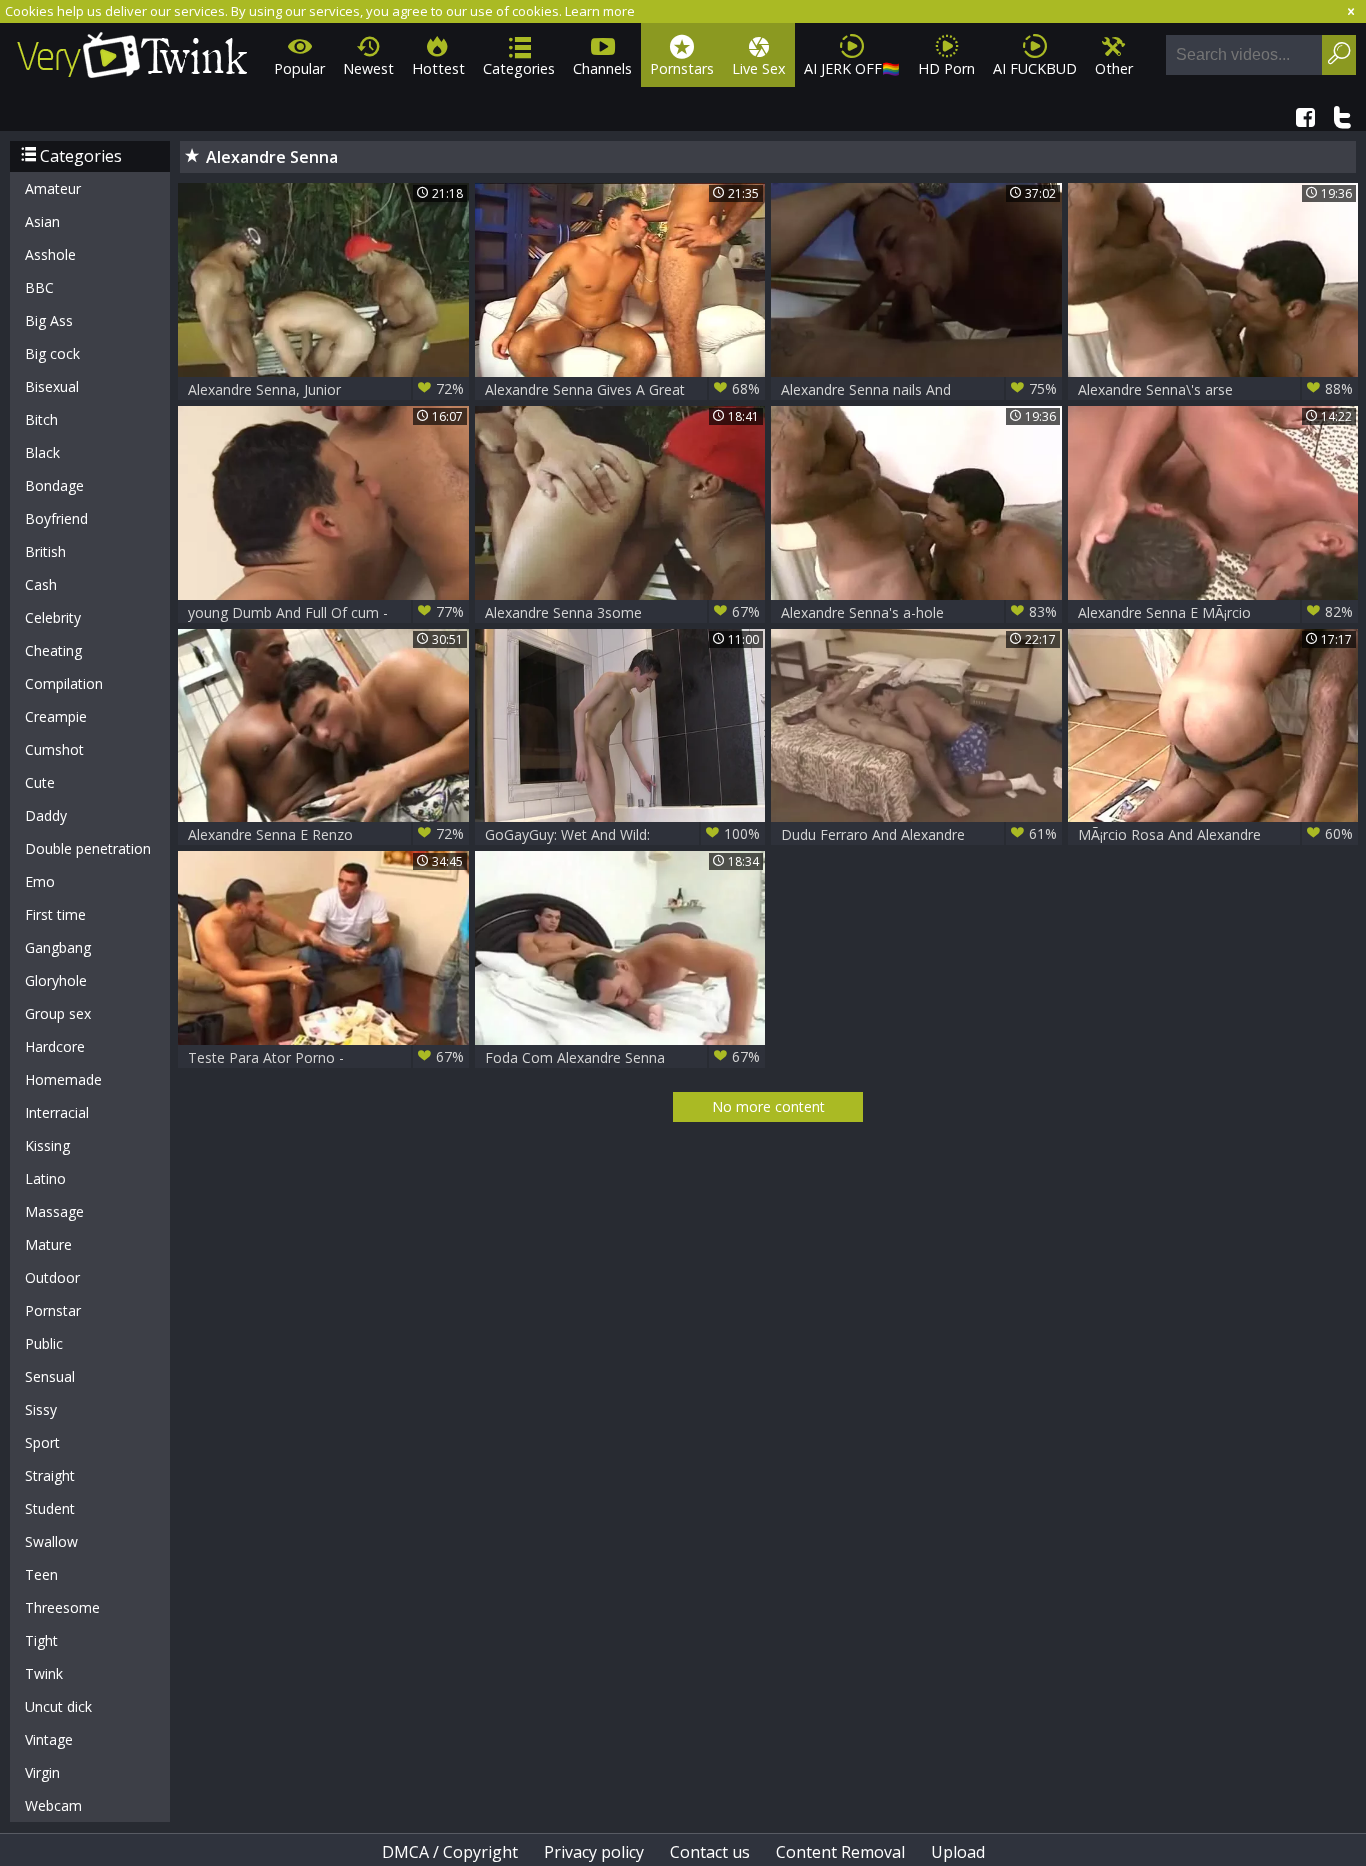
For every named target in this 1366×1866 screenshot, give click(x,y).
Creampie (56, 716)
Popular (299, 68)
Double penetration (88, 848)
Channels (602, 68)
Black (42, 452)
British (45, 551)
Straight (50, 1475)
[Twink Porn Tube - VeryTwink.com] (132, 51)
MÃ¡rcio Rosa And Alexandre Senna (1216, 834)
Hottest (438, 68)
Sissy (41, 1409)
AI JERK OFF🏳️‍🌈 (852, 68)
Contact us (710, 1852)
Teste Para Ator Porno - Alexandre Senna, (326, 1057)
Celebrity (53, 617)
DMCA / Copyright (450, 1852)
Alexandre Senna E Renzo (326, 834)
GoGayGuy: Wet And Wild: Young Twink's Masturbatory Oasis (623, 834)
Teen (41, 1574)
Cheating (53, 650)
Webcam (53, 1805)
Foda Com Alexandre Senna (623, 1057)
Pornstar (53, 1310)
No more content (768, 1106)
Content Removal (840, 1852)
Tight (41, 1640)
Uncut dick (58, 1706)
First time (55, 914)
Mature (48, 1244)
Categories (519, 68)
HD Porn (946, 68)
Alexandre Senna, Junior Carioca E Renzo (326, 389)
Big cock (52, 353)
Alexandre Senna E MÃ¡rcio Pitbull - (1216, 612)
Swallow (51, 1541)
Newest (368, 68)
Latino (45, 1178)
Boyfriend (56, 518)
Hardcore (55, 1046)
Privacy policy (594, 1852)
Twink (44, 1673)
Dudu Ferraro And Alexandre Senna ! (919, 834)
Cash (41, 584)
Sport (42, 1442)
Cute (40, 782)
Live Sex (759, 68)
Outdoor (52, 1277)
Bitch (41, 419)
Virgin (42, 1772)
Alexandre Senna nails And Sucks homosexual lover (919, 389)
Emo (40, 881)
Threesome (62, 1607)
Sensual (50, 1376)
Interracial (57, 1112)
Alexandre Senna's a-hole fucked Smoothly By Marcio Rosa (919, 612)
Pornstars (682, 68)
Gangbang (58, 947)
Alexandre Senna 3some (623, 612)
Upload (958, 1852)
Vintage (49, 1739)
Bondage (54, 485)
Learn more (600, 11)
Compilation (64, 683)
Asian (42, 221)
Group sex (58, 1013)
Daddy (46, 815)
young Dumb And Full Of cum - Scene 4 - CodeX (326, 612)
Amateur (53, 188)
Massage (54, 1211)
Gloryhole (56, 980)
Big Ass (49, 320)
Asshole (50, 254)
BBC (39, 287)
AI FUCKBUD (1035, 68)
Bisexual (52, 386)
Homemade (63, 1079)
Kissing (47, 1145)
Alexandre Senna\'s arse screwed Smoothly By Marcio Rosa (1216, 389)
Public (44, 1343)
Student (50, 1508)
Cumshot (54, 749)
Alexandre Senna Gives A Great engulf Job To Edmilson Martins (623, 389)
